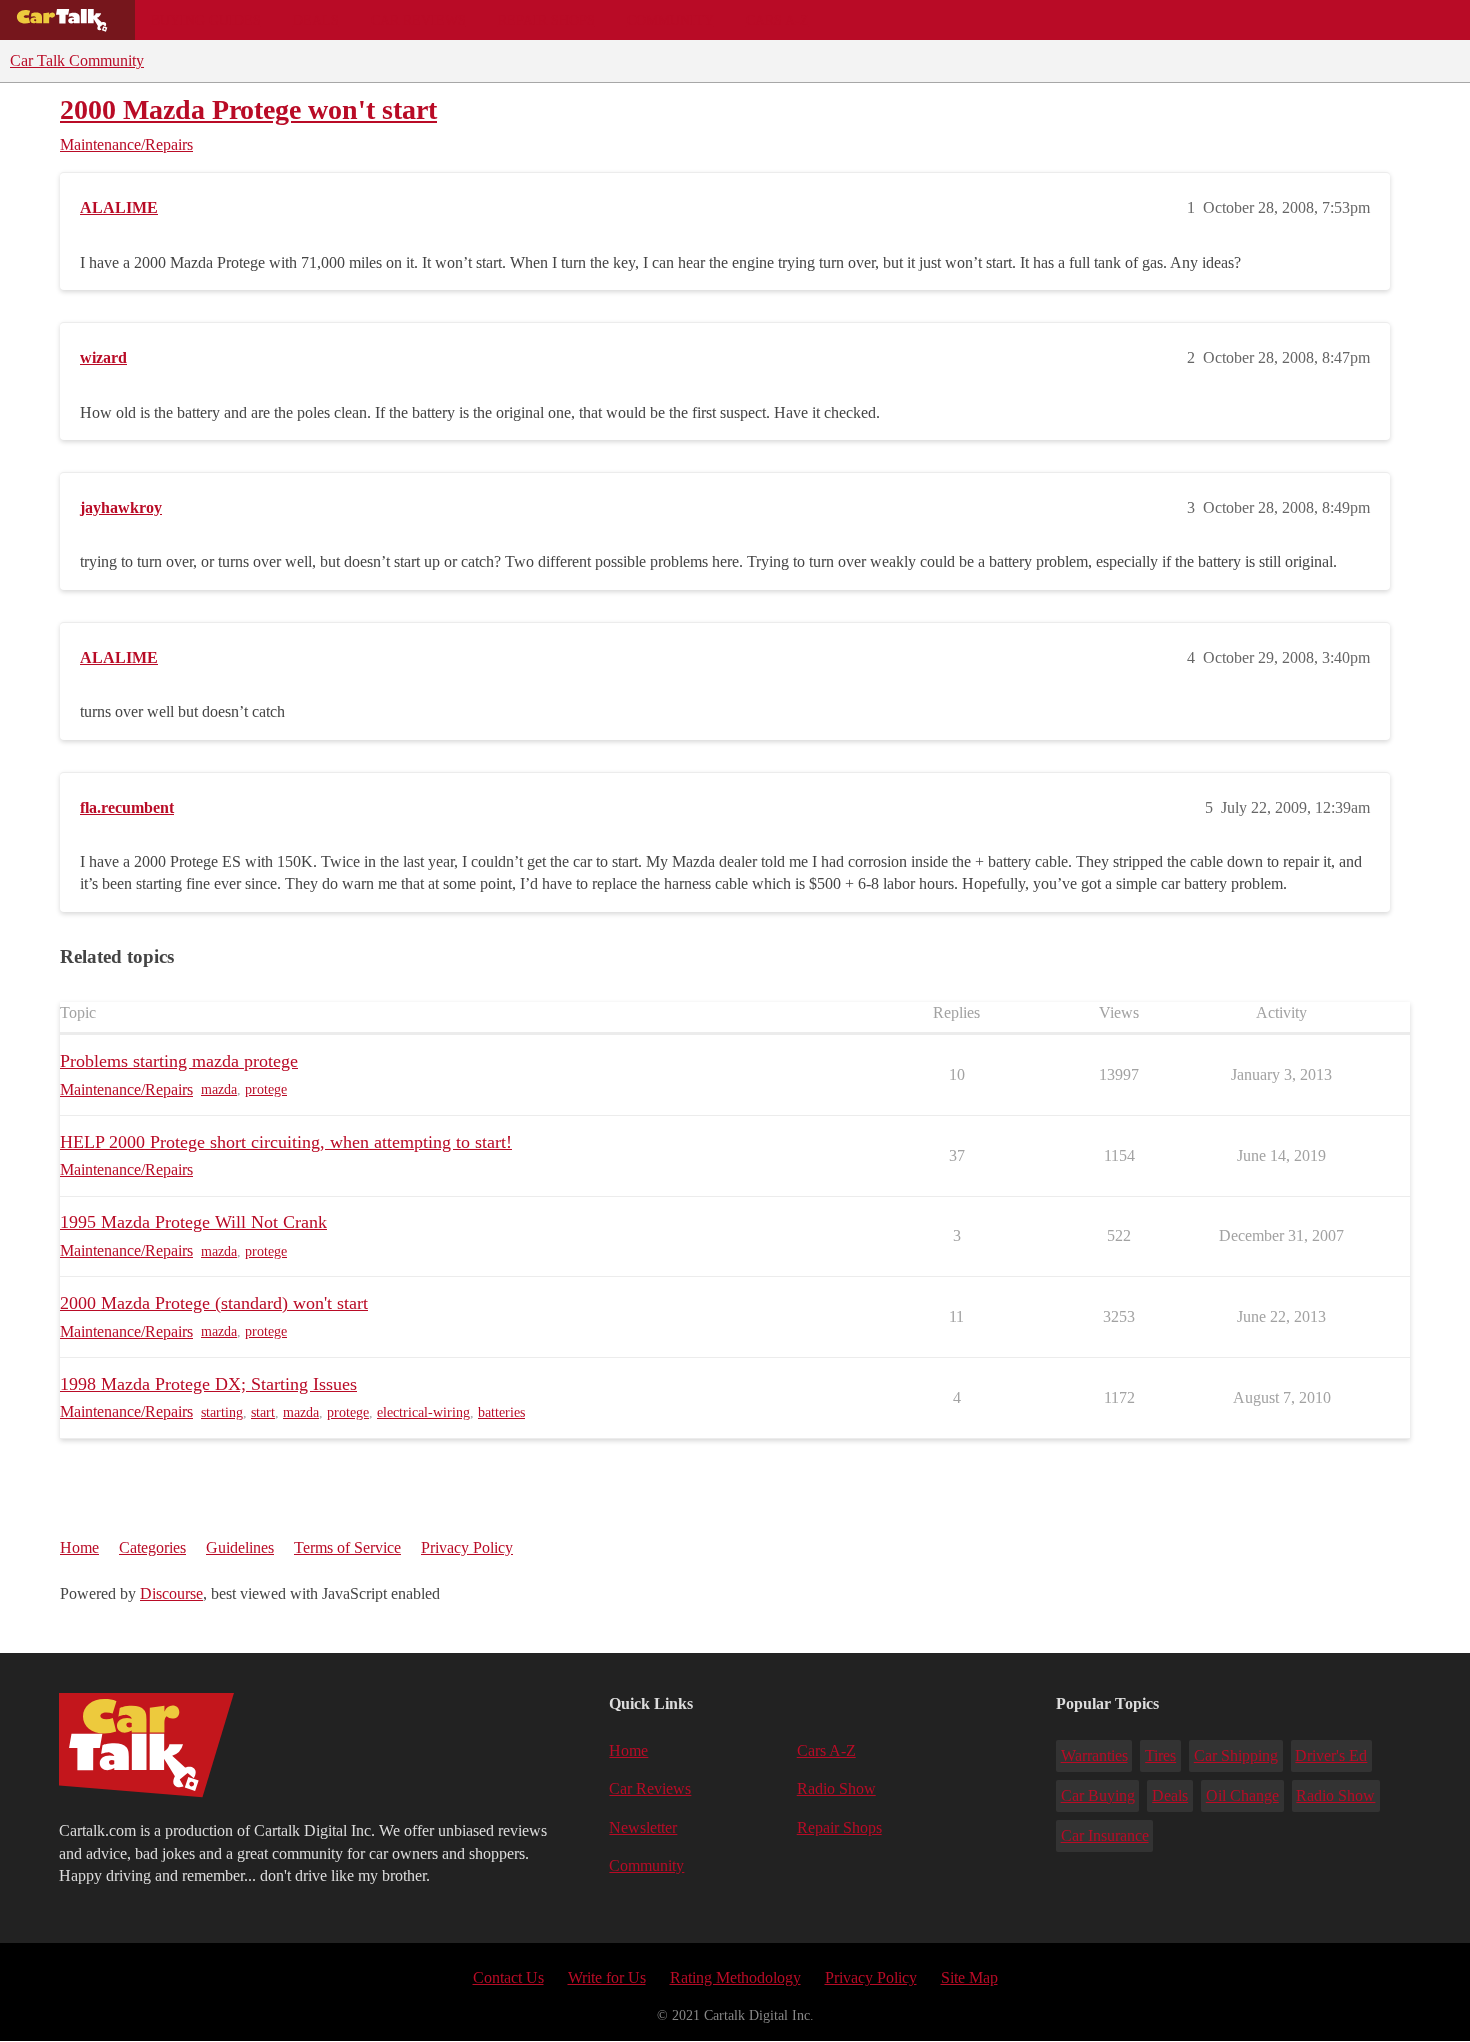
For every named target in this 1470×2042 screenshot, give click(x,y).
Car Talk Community (77, 60)
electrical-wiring (423, 1412)
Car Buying (1098, 1795)
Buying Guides (206, 20)
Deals (316, 20)
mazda (219, 1089)
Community (670, 20)
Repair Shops (546, 20)
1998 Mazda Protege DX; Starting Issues (208, 1384)
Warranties (1094, 1755)
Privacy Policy (467, 1547)
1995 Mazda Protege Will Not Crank (193, 1222)
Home (79, 1547)
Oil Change (1242, 1795)
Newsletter (643, 1827)
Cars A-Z (777, 20)
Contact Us (508, 1977)
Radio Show (836, 1788)
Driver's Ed (1331, 1755)
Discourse (171, 1593)
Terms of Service (347, 1547)
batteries (501, 1412)
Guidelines (240, 1547)
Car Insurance (1105, 1835)
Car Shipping (1236, 1755)
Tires (1160, 1755)
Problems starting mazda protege (179, 1061)
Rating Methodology (735, 1977)
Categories (152, 1547)
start (263, 1412)
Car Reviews (418, 20)
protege (266, 1089)
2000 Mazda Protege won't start (248, 109)
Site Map (969, 1977)
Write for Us (607, 1977)
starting (222, 1412)
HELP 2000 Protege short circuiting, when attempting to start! (286, 1142)
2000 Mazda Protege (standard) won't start (214, 1303)
